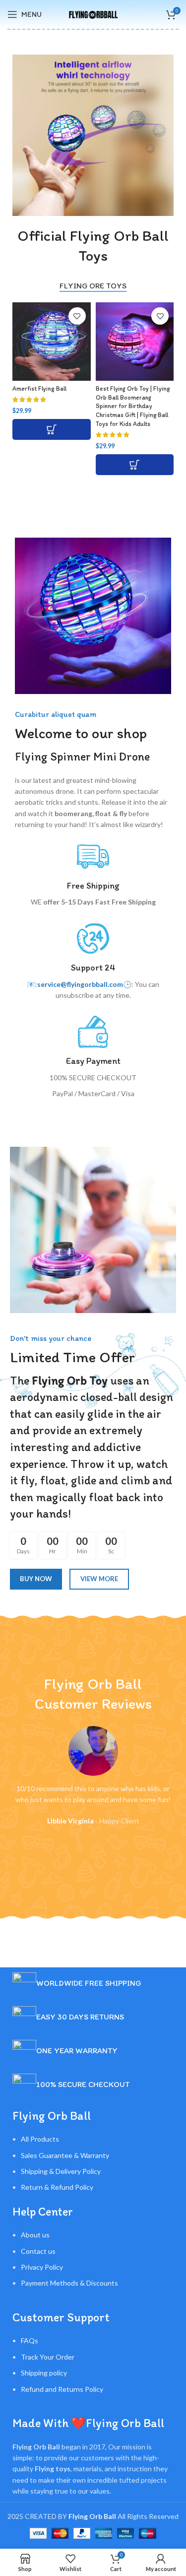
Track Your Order (48, 2357)
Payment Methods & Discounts (69, 2283)
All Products (40, 2139)
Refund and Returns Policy (62, 2389)
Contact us (38, 2251)
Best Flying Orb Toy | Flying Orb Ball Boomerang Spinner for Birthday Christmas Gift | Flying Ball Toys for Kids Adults (133, 406)
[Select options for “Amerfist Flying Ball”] (52, 429)
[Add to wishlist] (77, 316)
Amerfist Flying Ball (39, 388)
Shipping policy (44, 2373)
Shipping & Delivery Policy (61, 2171)
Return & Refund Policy (57, 2187)
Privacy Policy (42, 2267)
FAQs (30, 2340)
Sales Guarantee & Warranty (65, 2155)
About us (35, 2235)
